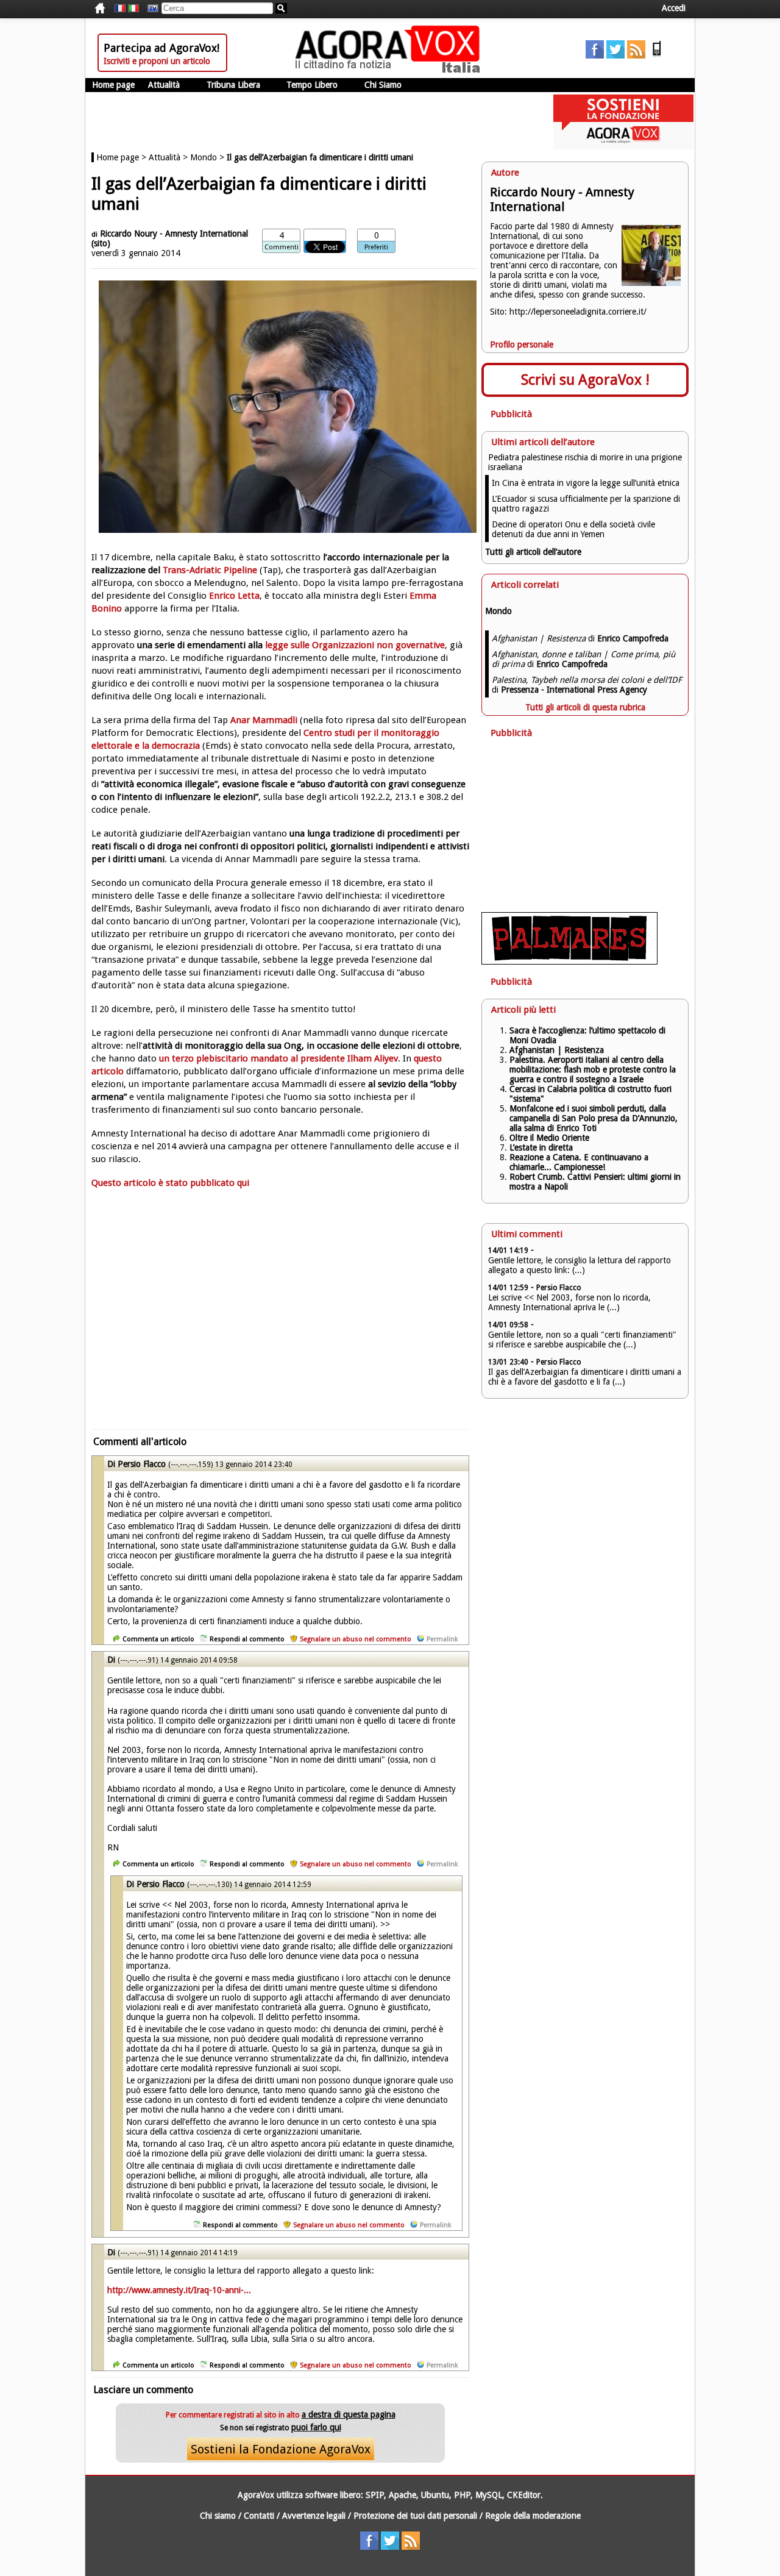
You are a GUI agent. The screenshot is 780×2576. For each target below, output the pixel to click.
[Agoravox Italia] (133, 9)
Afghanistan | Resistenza (557, 1050)
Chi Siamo (383, 85)
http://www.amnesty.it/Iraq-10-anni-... (179, 2290)
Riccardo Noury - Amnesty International (174, 234)
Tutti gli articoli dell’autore (533, 552)
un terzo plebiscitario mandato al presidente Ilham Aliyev (278, 1058)
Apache (402, 2495)
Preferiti (376, 247)
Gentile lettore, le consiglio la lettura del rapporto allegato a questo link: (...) (580, 1265)
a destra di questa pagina (349, 2414)
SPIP (375, 2495)
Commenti (282, 247)
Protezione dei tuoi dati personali (415, 2516)
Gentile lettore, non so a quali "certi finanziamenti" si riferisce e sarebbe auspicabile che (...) (582, 1340)
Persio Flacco (142, 1464)
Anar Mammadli (264, 720)
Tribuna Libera (233, 85)
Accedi (674, 8)
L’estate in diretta (541, 1147)
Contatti (259, 2516)
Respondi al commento (247, 1639)
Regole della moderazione (533, 2516)
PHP (462, 2495)
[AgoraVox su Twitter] (615, 55)
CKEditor (524, 2495)
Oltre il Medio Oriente (549, 1138)
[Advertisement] (280, 1316)
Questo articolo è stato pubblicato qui (170, 1183)
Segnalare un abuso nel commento (356, 1639)
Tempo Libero (312, 85)
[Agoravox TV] (150, 9)
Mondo (204, 157)
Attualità (164, 85)
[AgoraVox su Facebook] (595, 55)
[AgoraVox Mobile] (657, 55)
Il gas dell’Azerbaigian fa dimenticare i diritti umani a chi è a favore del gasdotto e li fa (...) (585, 1377)
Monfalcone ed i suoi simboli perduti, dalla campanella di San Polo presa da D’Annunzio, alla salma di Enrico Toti (594, 1118)
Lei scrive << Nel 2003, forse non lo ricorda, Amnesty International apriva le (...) (569, 1302)
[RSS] (636, 55)
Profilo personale (522, 344)
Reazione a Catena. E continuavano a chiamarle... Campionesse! (579, 1162)
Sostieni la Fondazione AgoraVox (281, 2449)
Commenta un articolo (158, 1639)
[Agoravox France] (120, 9)
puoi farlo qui (316, 2427)
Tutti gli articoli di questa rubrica (585, 707)
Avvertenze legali (314, 2516)
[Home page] (391, 70)
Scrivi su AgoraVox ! (585, 380)
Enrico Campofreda (633, 638)
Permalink (442, 1639)
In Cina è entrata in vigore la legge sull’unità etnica (586, 483)
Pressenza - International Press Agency (574, 690)
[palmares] (569, 962)
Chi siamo (218, 2516)
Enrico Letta (234, 596)
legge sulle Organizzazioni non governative (355, 645)
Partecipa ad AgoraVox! (161, 48)
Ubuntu (435, 2495)
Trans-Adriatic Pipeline (210, 570)
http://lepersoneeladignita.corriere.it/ (578, 312)
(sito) (101, 243)
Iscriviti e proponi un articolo (157, 61)
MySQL (489, 2495)
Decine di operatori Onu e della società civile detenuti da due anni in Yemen (573, 529)
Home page (113, 85)
